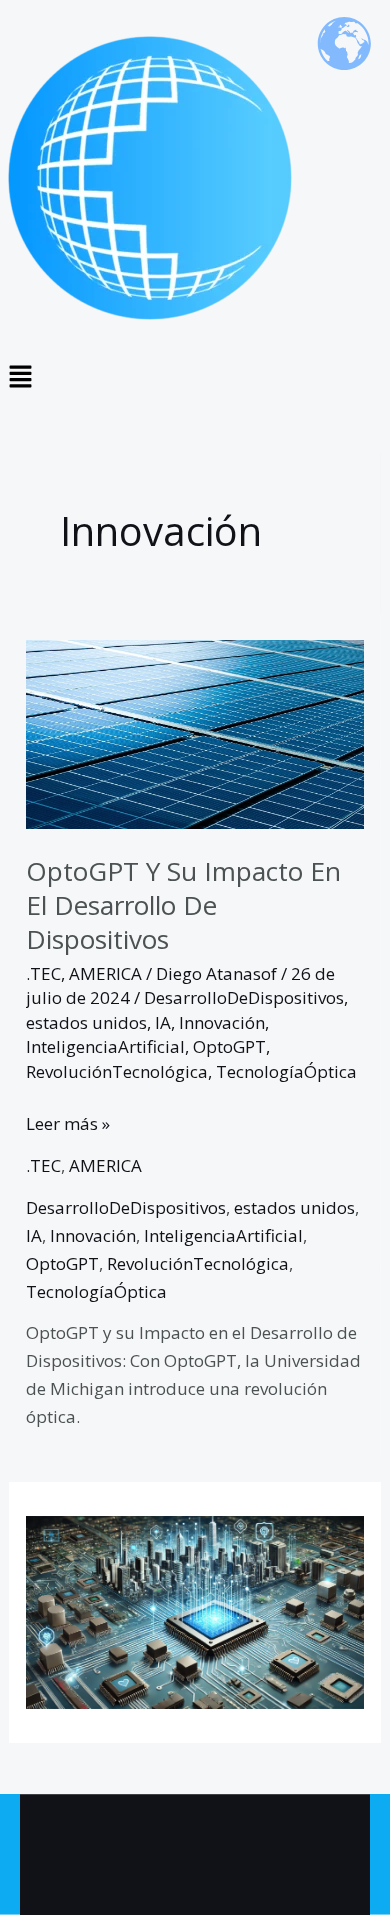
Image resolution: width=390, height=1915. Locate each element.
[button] (195, 377)
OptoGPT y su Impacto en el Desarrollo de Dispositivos (183, 905)
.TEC (43, 973)
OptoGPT (229, 1046)
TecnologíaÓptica (286, 1071)
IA (163, 1022)
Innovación (222, 1022)
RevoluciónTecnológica (117, 1071)
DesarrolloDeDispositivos (244, 997)
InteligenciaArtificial (105, 1046)
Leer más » (68, 1122)
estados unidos (86, 1022)
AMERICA (105, 973)
